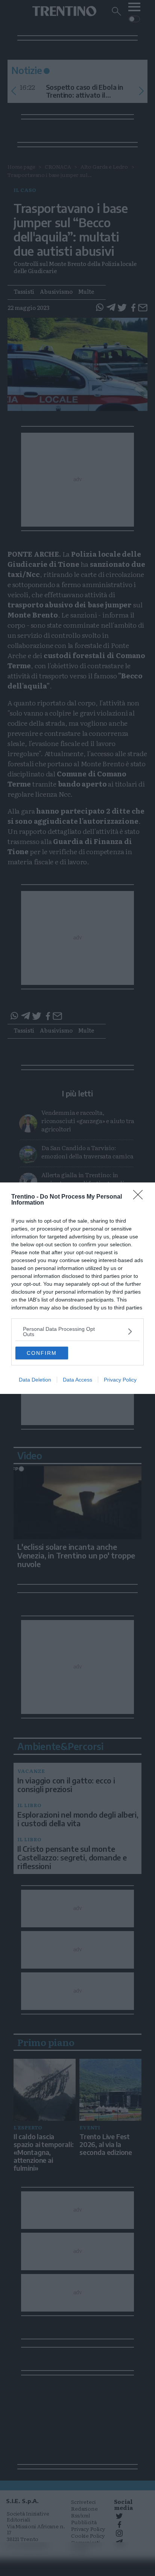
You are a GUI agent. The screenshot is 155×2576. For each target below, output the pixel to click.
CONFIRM (42, 1353)
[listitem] (77, 1332)
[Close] (140, 1197)
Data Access (77, 1380)
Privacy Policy (120, 1380)
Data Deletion (35, 1380)
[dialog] (77, 1288)
